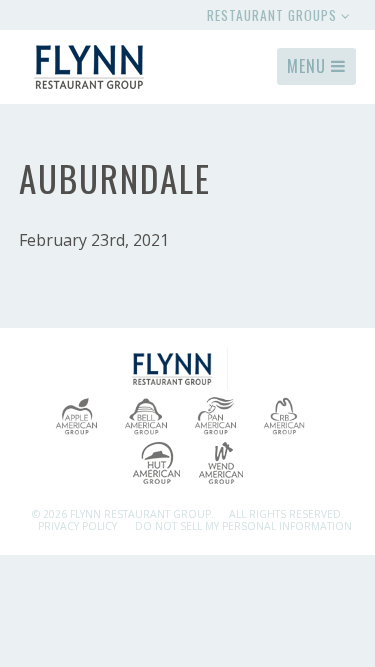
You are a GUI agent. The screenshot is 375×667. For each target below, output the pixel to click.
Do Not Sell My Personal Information (243, 526)
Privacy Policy (77, 526)
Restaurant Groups (274, 15)
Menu (309, 66)
